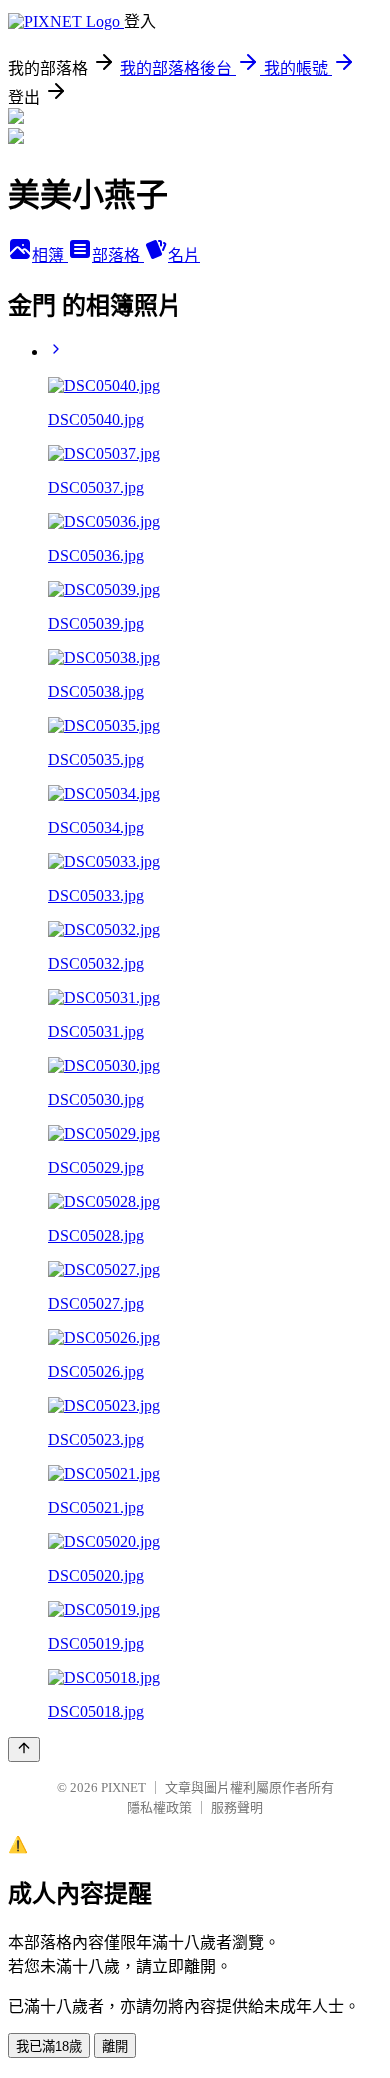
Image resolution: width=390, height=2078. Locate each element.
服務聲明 (237, 1807)
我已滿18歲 (49, 2046)
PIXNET (123, 1787)
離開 (115, 2046)
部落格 (118, 255)
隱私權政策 (159, 1807)
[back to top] (24, 1749)
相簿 (50, 255)
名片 (184, 255)
